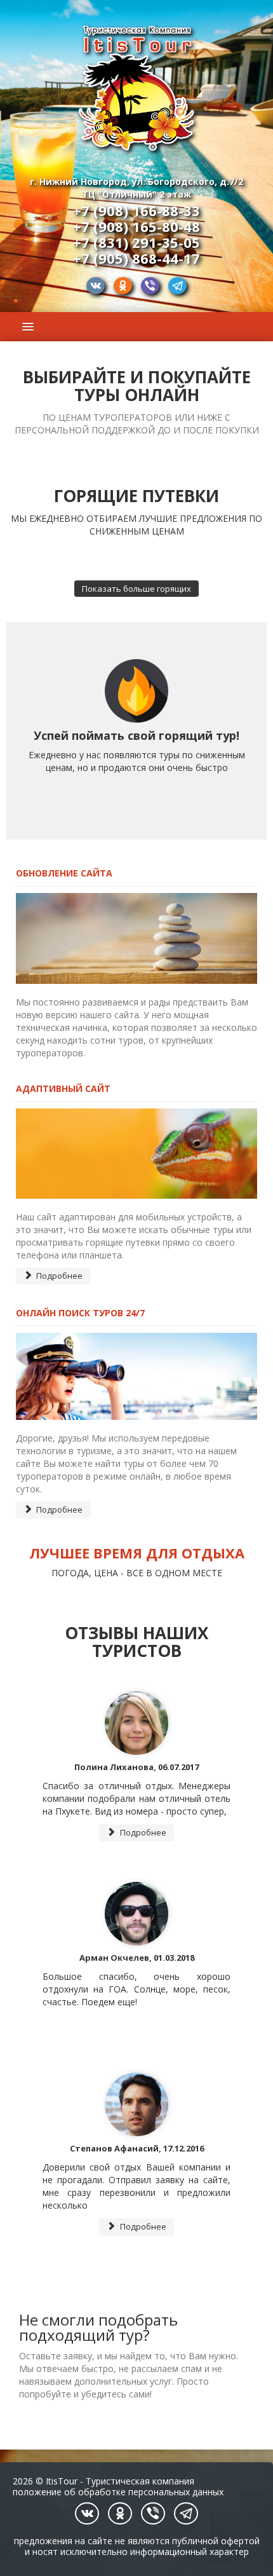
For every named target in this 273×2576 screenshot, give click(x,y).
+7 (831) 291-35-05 (136, 242)
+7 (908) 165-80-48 (136, 226)
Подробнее (58, 1276)
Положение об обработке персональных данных (118, 2492)
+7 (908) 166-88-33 (136, 210)
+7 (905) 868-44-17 (136, 258)
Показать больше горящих (136, 589)
